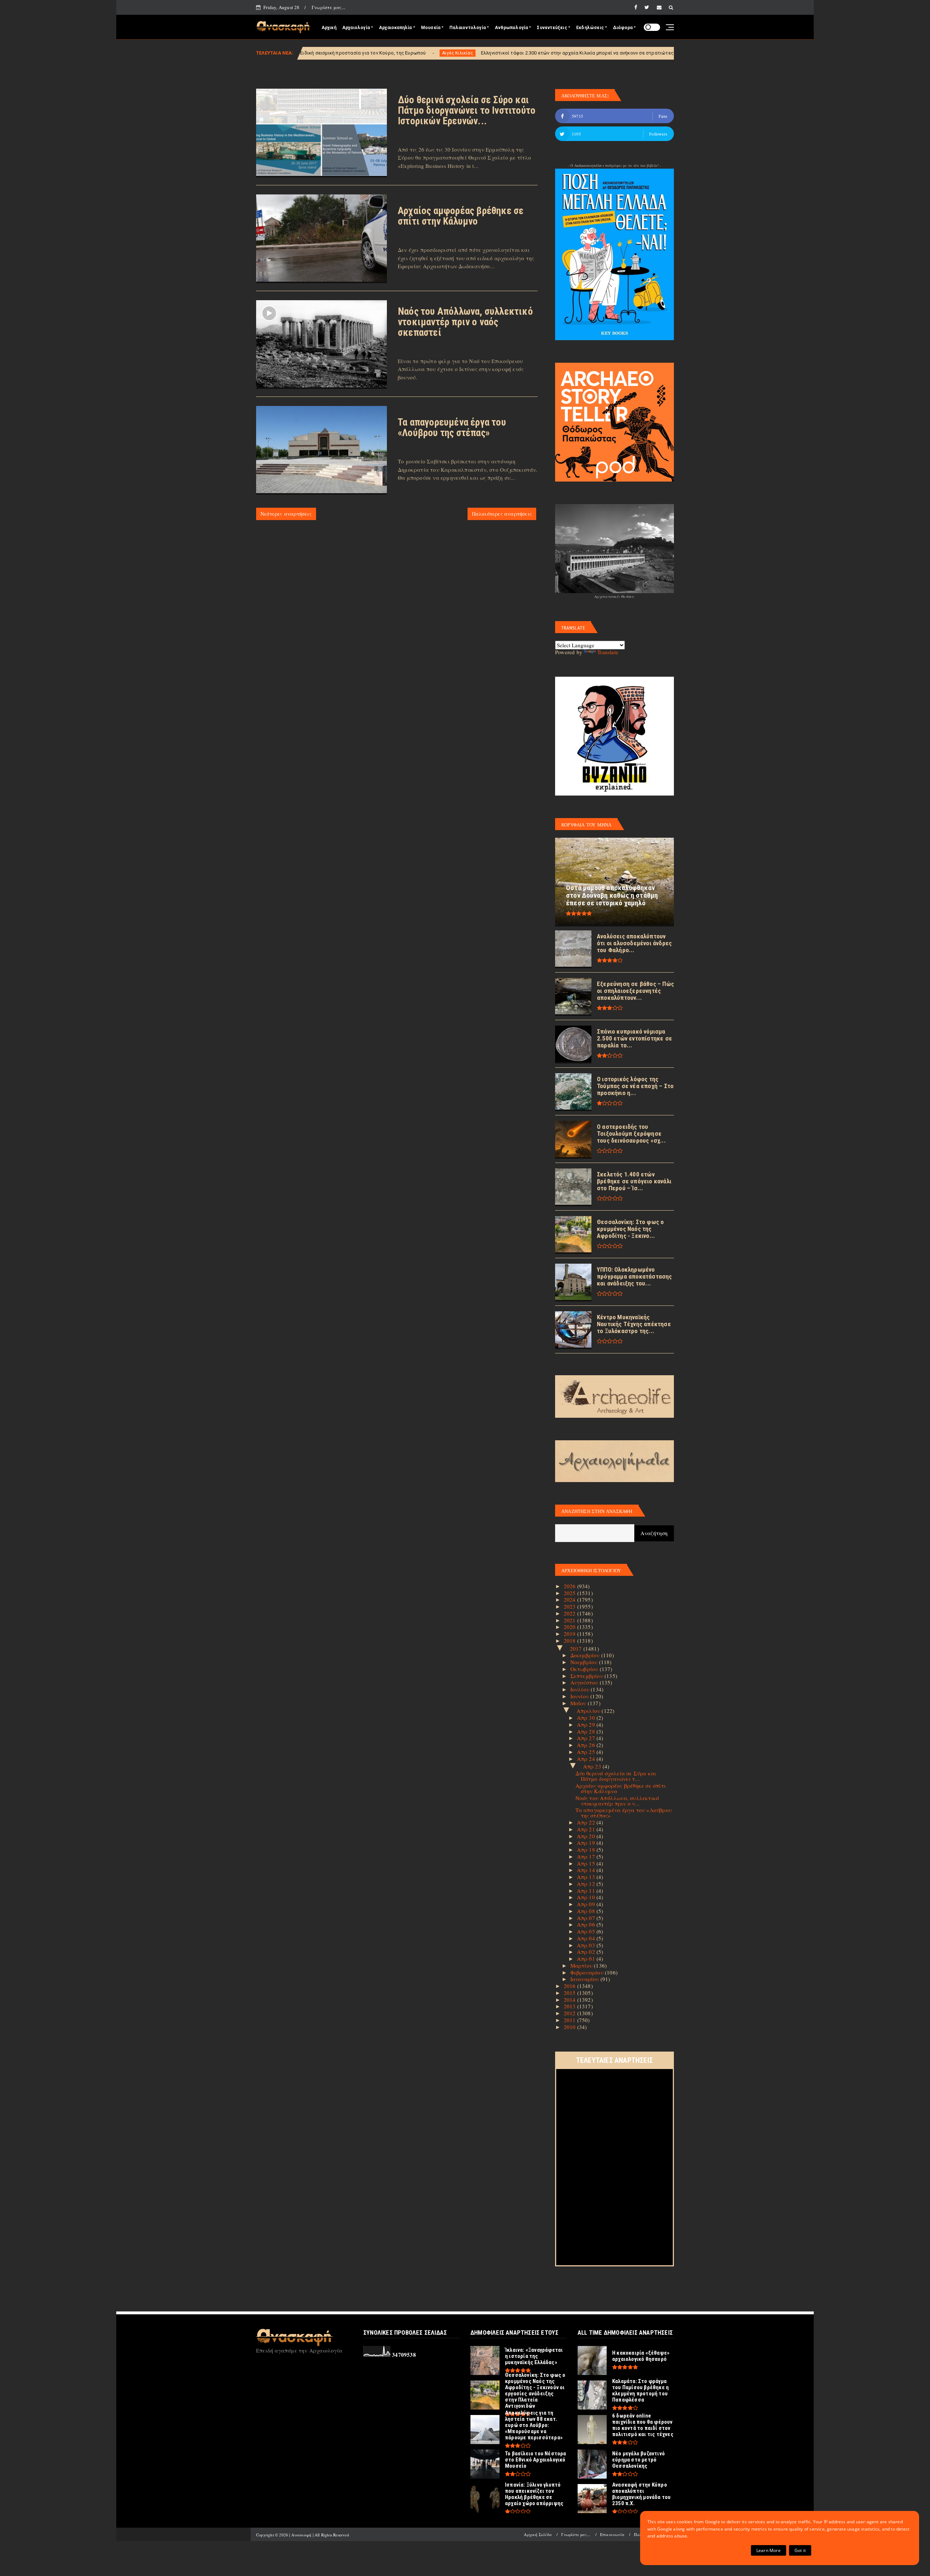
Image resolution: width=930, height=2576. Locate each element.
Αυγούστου (585, 1682)
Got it (800, 2550)
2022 (571, 1613)
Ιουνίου (581, 1696)
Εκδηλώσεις (590, 28)
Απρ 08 (587, 1911)
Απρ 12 (587, 1884)
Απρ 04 (587, 1938)
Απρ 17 (587, 1856)
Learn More (769, 2550)
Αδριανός (583, 53)
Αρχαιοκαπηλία (395, 28)
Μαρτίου (582, 1965)
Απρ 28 (587, 1731)
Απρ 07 (587, 1918)
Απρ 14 (587, 1870)
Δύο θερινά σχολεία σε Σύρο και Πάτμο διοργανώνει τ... (616, 1776)
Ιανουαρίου (585, 1979)
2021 (571, 1620)
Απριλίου (589, 1711)
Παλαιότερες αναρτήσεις (502, 514)
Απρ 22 (587, 1822)
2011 (571, 2020)
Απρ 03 (587, 1945)
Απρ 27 (587, 1738)
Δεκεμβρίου (586, 1655)
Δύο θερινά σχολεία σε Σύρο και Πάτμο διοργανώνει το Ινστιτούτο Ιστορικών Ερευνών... (467, 110)
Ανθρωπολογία (511, 28)
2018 (571, 1641)
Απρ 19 (587, 1843)
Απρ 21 (587, 1829)
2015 (571, 1993)
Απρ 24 (587, 1759)
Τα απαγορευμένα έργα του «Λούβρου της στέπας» (452, 428)
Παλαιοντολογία (468, 28)
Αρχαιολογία (356, 28)
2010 (571, 2027)
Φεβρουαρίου (588, 1972)
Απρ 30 (587, 1718)
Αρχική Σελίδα (538, 2534)
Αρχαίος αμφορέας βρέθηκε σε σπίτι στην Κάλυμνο (461, 216)
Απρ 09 (587, 1904)
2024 (571, 1599)
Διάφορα (623, 28)
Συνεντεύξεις (552, 28)
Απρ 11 (587, 1891)
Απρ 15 (587, 1863)
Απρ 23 (593, 1766)
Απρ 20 (587, 1836)
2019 (571, 1634)
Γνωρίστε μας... (328, 7)
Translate (608, 652)
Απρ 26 (587, 1745)
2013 (571, 2006)
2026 (571, 1586)
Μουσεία (431, 28)
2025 (571, 1593)
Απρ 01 (587, 1959)
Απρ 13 (587, 1877)
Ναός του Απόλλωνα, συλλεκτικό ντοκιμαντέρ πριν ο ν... (617, 1801)
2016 (571, 1986)
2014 (571, 2000)
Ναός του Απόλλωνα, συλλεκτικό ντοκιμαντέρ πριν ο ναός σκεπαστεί (465, 322)
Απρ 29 (587, 1724)
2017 (577, 1649)
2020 (571, 1627)
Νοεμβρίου (585, 1662)
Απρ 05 (587, 1931)
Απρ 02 (587, 1952)
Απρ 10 (587, 1897)
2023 (571, 1606)
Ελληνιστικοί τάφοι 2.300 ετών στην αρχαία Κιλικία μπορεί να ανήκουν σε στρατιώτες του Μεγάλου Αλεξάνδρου (430, 53)
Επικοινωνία (612, 2534)
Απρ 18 (587, 1850)
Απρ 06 (587, 1924)
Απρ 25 (587, 1752)
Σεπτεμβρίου (587, 1676)
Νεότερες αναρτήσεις (286, 514)
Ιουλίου (581, 1689)
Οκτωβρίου (585, 1669)
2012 (571, 2013)
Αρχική (329, 28)
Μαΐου (579, 1703)
